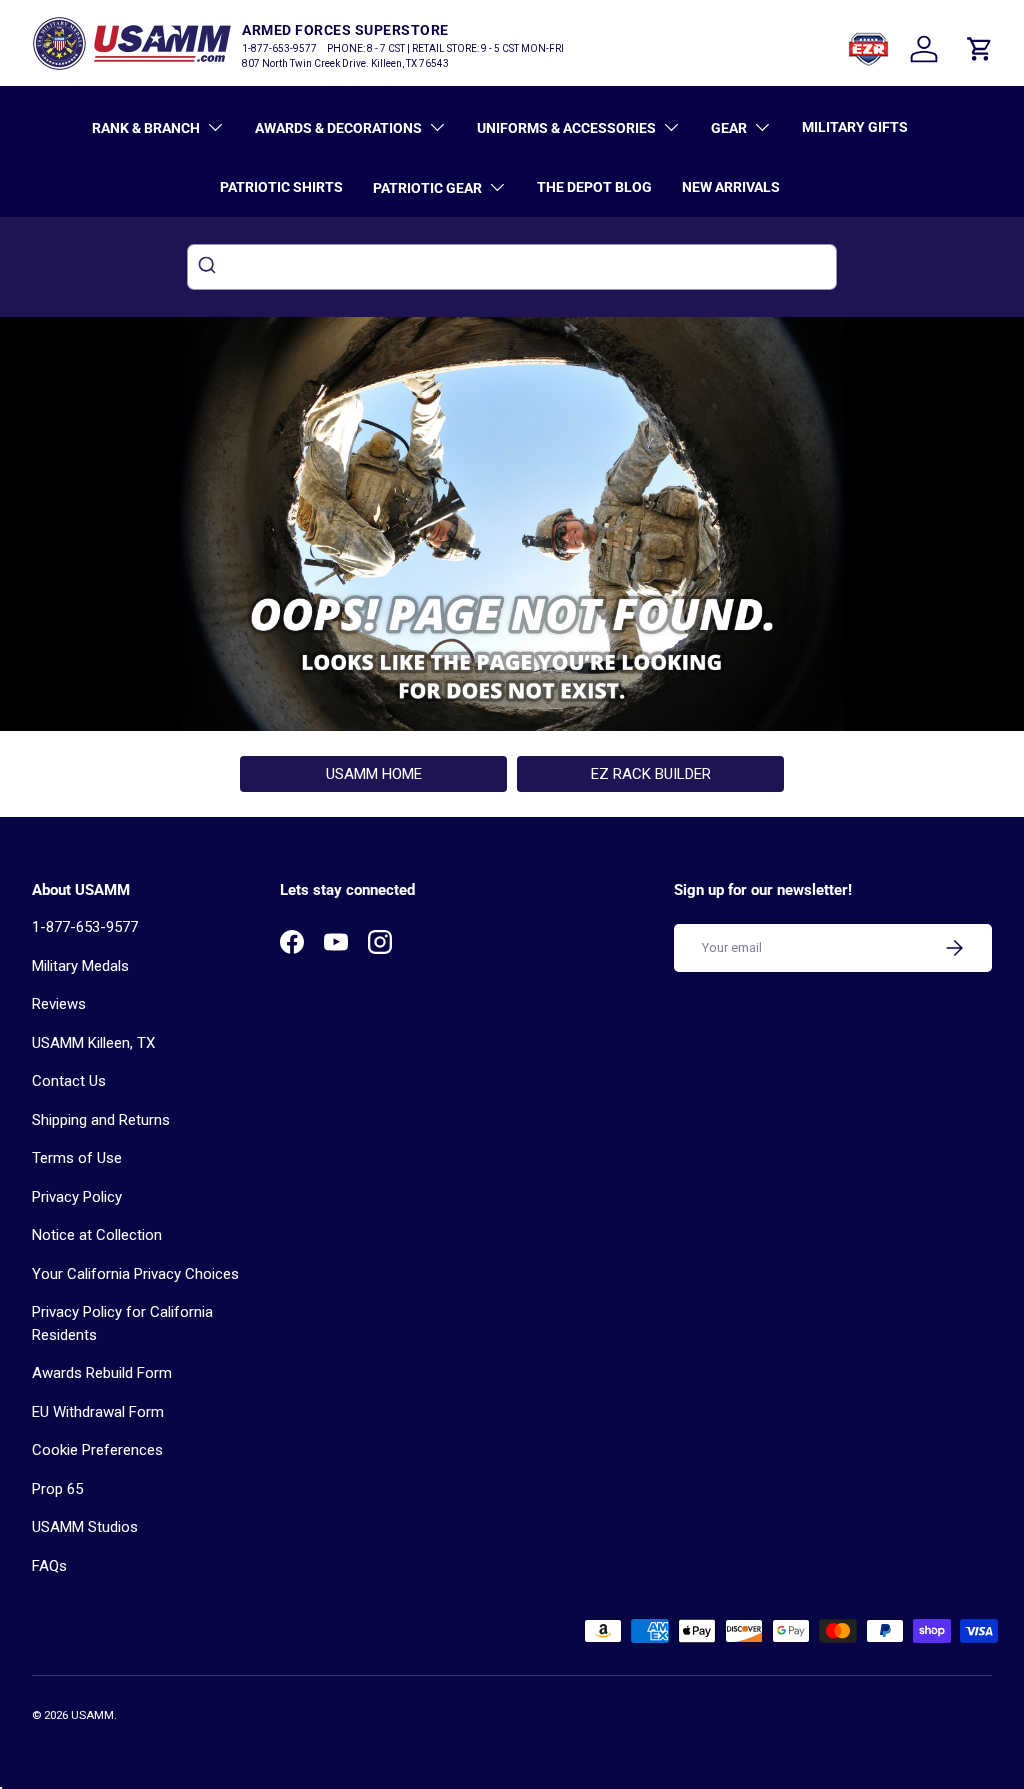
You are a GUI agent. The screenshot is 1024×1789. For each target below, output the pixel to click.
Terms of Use (77, 1158)
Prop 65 (57, 1489)
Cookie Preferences (97, 1450)
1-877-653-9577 (85, 927)
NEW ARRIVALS (731, 187)
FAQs (49, 1566)
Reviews (59, 1004)
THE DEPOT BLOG (594, 187)
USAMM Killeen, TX (93, 1043)
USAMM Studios (85, 1527)
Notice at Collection (97, 1235)
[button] (980, 49)
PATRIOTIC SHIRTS (281, 187)
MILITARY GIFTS (855, 127)
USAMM (92, 1715)
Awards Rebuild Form (102, 1373)
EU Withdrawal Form (98, 1412)
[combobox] (512, 267)
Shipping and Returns (101, 1120)
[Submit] (209, 267)
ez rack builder (651, 774)
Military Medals (80, 966)
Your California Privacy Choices (135, 1274)
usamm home (374, 774)
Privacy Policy (77, 1197)
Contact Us (69, 1081)
